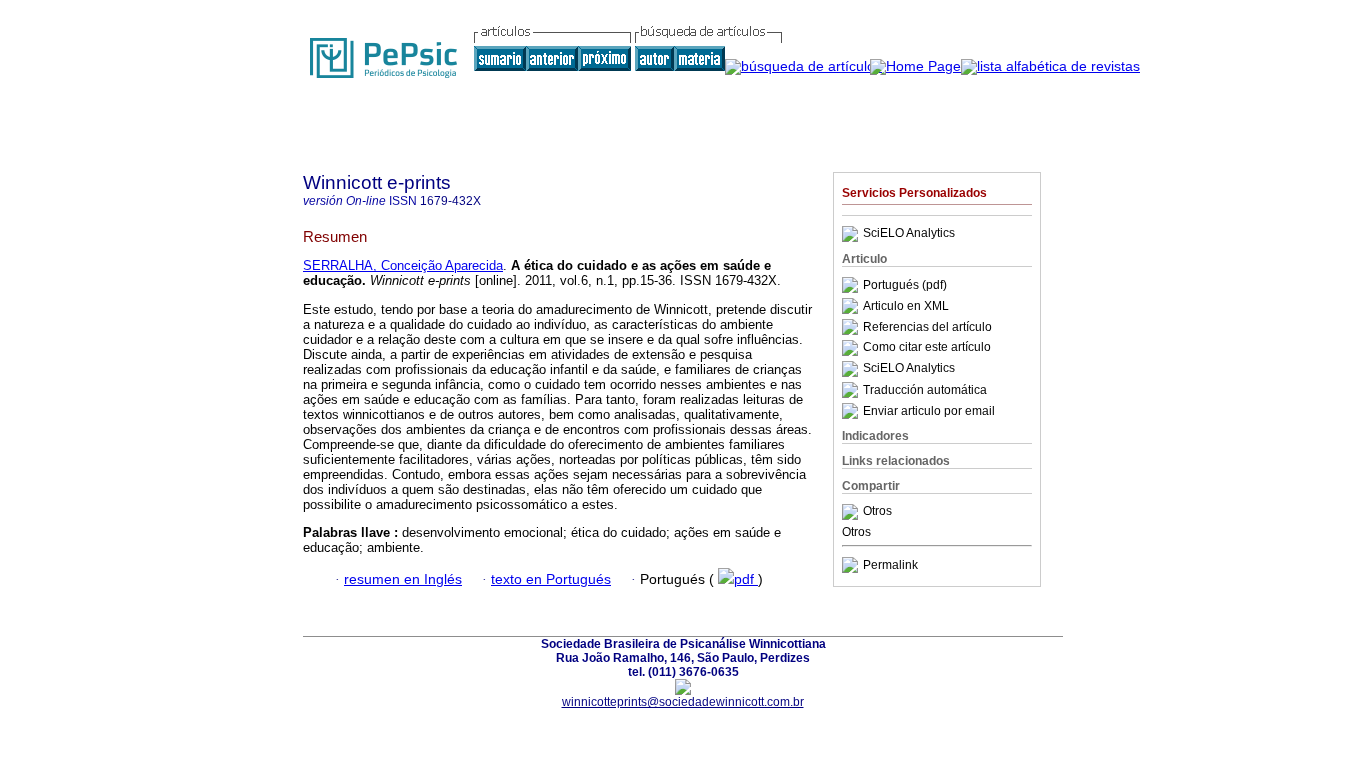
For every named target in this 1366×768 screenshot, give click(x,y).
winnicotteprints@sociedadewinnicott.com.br (683, 702)
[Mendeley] (852, 512)
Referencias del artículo (927, 327)
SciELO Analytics (909, 234)
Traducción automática (925, 390)
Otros (877, 512)
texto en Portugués (551, 579)
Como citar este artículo (927, 348)
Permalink (890, 565)
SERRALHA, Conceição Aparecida (403, 265)
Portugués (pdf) (905, 285)
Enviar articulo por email (929, 411)
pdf (746, 579)
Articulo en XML (906, 306)
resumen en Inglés (403, 579)
